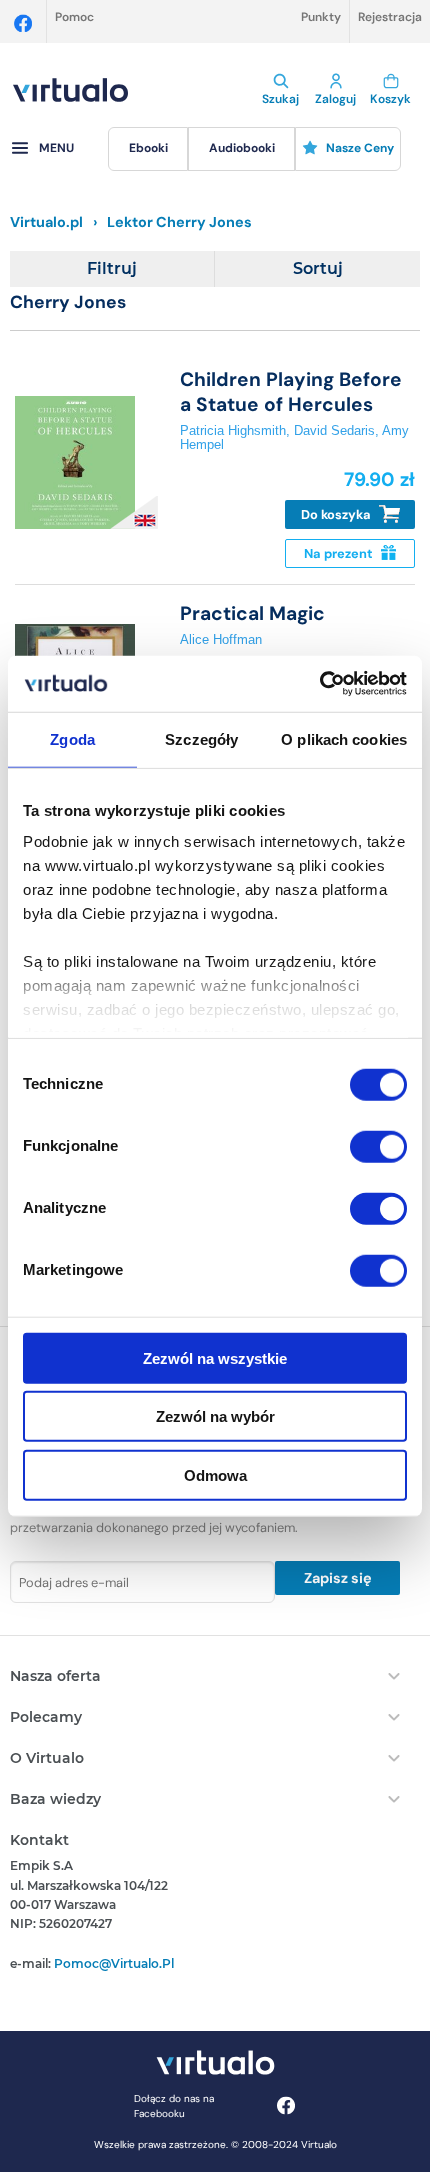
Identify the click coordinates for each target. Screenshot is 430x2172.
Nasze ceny (360, 148)
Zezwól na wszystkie (215, 1357)
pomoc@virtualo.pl (114, 1963)
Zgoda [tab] (72, 738)
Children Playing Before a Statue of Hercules (291, 392)
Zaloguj (335, 99)
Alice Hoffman (221, 639)
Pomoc (74, 17)
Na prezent (340, 553)
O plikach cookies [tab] (344, 738)
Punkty (321, 17)
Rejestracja (390, 17)
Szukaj (280, 99)
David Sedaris (334, 430)
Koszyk (390, 99)
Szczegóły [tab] (201, 738)
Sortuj (318, 268)
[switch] (378, 1146)
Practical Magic (252, 613)
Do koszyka (337, 514)
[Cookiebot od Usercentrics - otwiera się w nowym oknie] (319, 684)
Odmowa (215, 1474)
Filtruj (112, 268)
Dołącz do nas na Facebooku (174, 2106)
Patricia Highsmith (233, 430)
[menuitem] (148, 149)
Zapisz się (338, 1578)
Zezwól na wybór (215, 1416)
